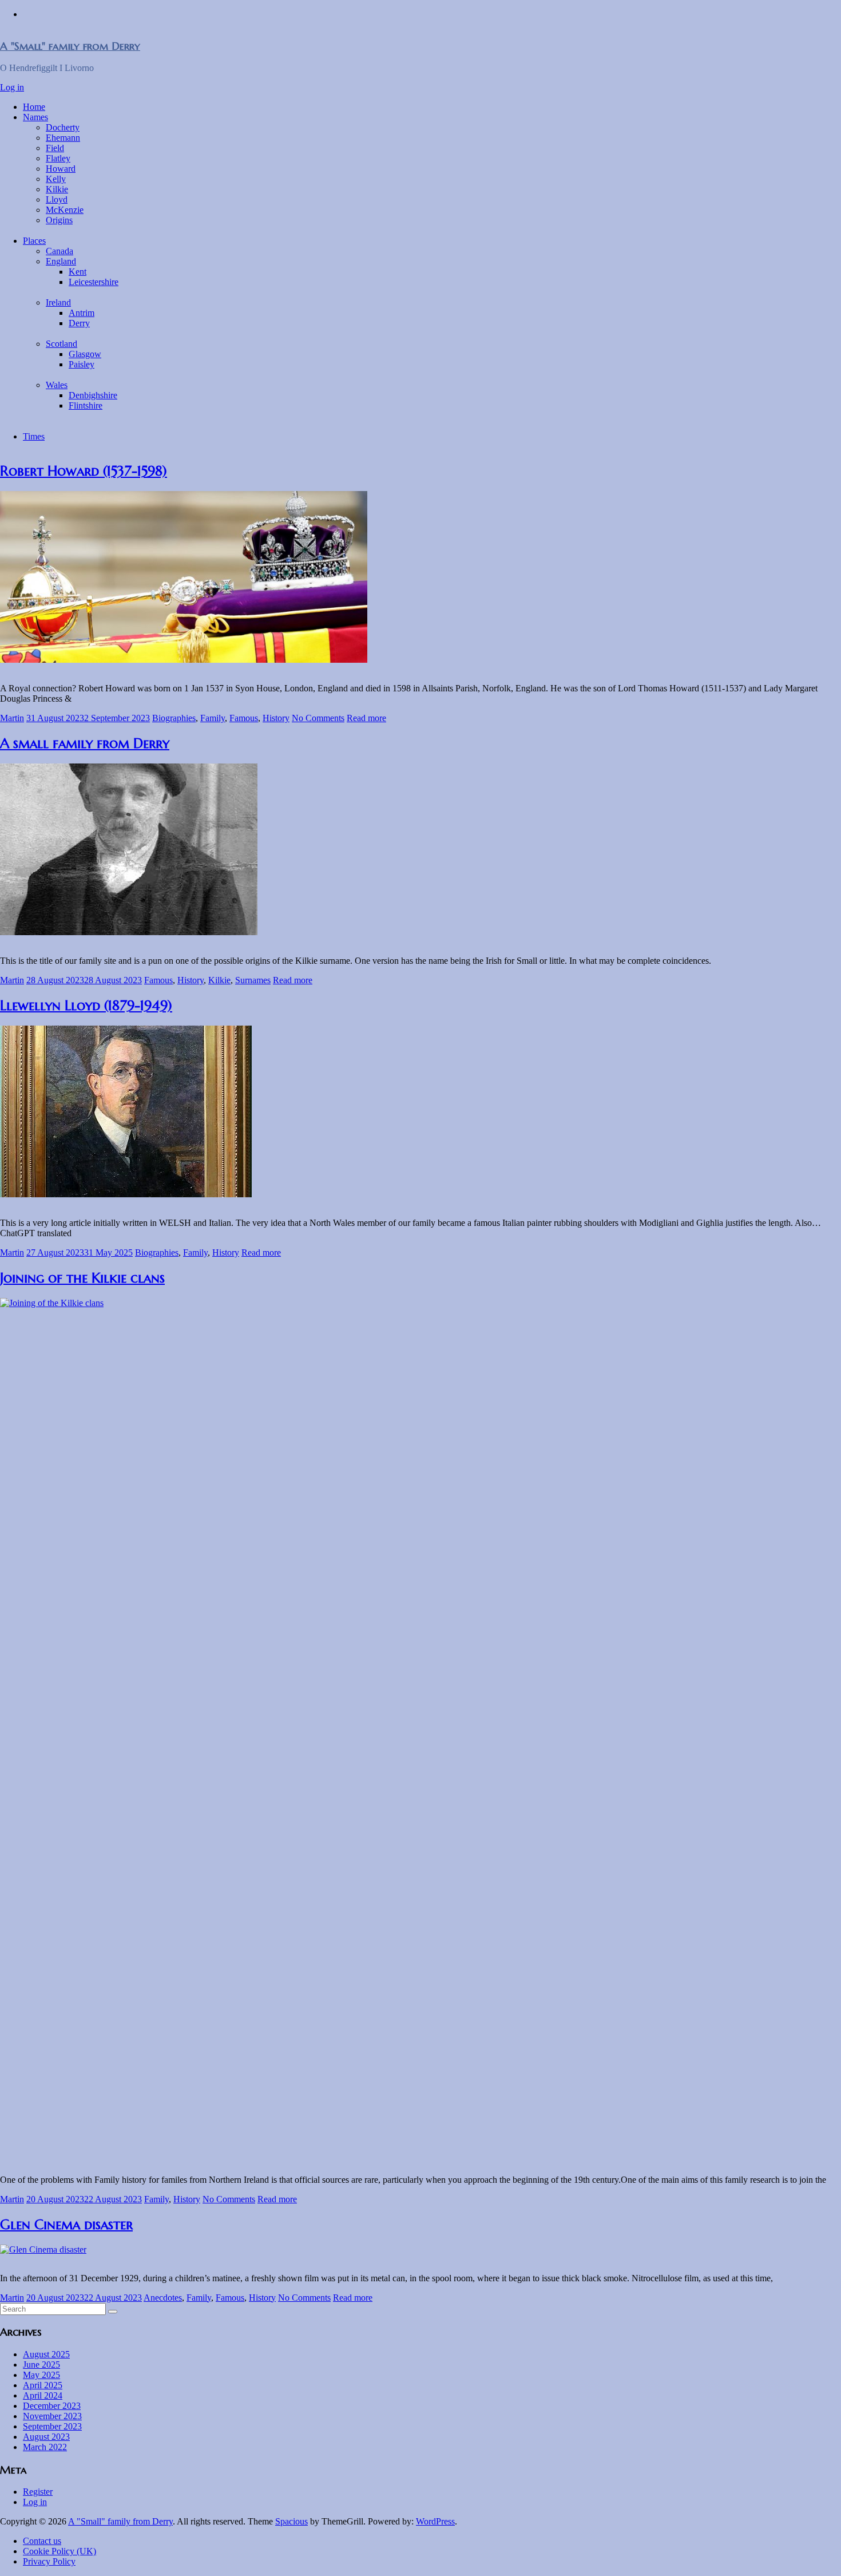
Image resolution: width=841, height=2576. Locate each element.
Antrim (82, 313)
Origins (59, 220)
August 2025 (46, 2354)
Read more (366, 718)
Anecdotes (163, 2298)
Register (38, 2492)
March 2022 (45, 2447)
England (61, 261)
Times (34, 436)
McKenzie (65, 210)
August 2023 (46, 2437)
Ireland (58, 302)
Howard (61, 169)
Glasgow (85, 354)
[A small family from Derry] (129, 932)
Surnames (253, 980)
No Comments (318, 718)
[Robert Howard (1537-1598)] (184, 660)
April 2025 (43, 2385)
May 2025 (41, 2375)
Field (55, 148)
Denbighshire (93, 395)
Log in (12, 87)
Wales (57, 385)
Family (213, 718)
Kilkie (57, 189)
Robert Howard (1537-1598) (84, 471)
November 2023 (52, 2416)
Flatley (58, 158)
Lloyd (57, 199)
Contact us (42, 2541)
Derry (79, 323)
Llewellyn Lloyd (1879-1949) (86, 1006)
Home (34, 107)
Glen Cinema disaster (66, 2225)
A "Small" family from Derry (70, 46)
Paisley (82, 364)
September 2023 (52, 2426)
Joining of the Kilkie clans (82, 1278)
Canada (59, 251)
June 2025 (41, 2365)
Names (35, 117)
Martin (12, 718)
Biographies (174, 718)
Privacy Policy (49, 2561)
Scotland (62, 344)
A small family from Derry (85, 743)
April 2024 (43, 2395)
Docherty (63, 127)
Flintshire (86, 405)
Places (34, 241)
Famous (244, 718)
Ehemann (63, 138)
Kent (78, 272)
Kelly (56, 179)
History (276, 718)
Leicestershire (94, 282)
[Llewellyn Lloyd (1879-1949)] (126, 1194)
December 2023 (52, 2406)
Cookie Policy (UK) (59, 2551)
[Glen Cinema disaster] (43, 2249)
